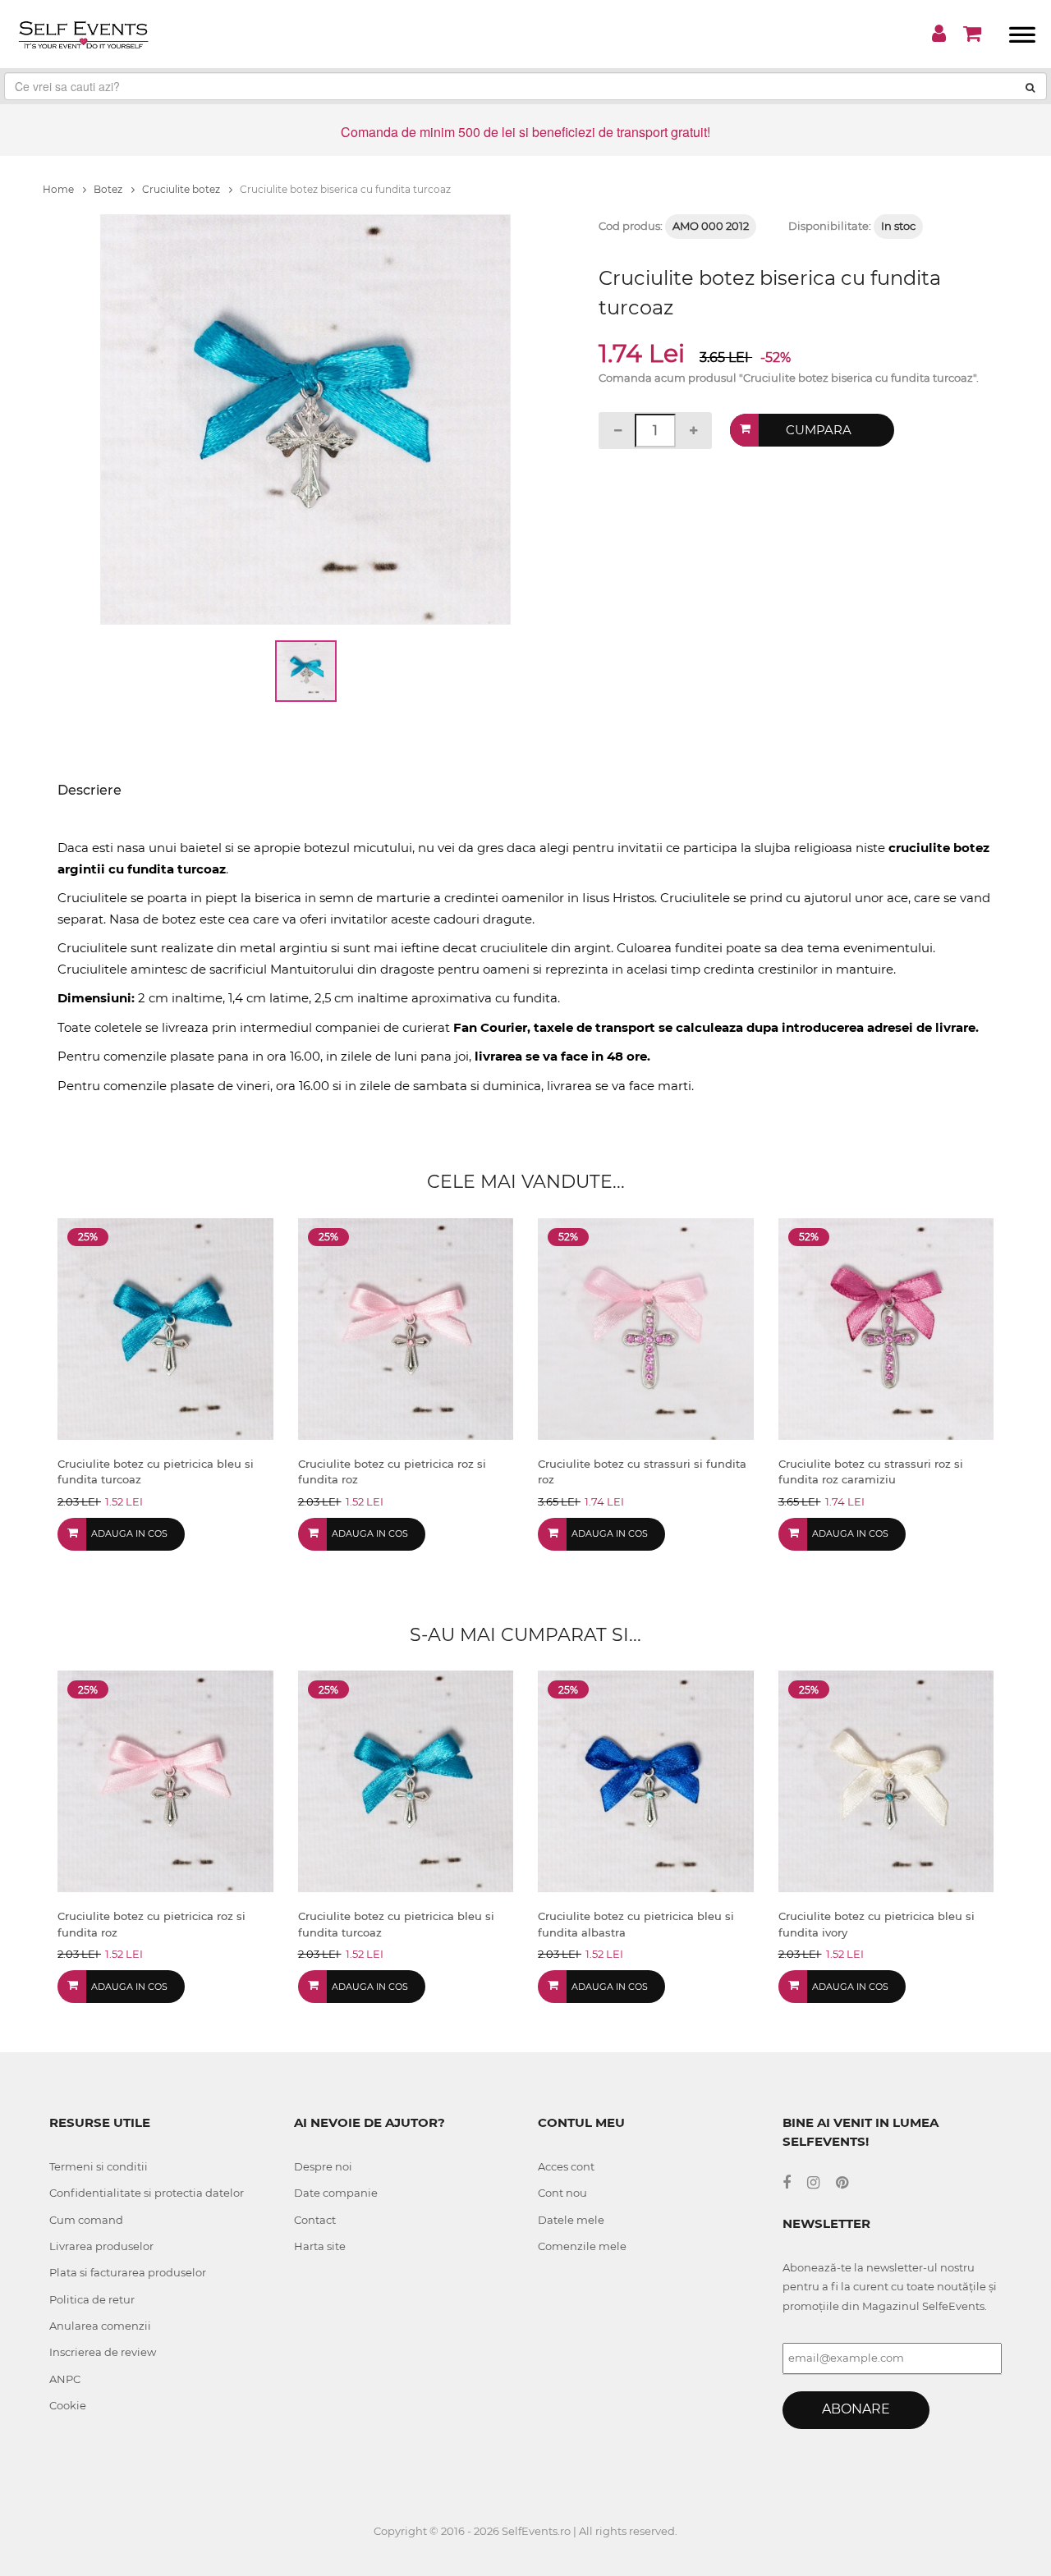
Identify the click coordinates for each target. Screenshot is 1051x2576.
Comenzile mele (582, 2246)
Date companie (336, 2193)
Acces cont (566, 2166)
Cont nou (562, 2193)
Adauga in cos (129, 1533)
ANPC (65, 2379)
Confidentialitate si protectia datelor (147, 2193)
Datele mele (571, 2220)
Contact (315, 2220)
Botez (109, 189)
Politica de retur (92, 2299)
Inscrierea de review (103, 2352)
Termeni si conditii (99, 2166)
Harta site (320, 2246)
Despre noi (323, 2166)
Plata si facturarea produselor (128, 2272)
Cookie (68, 2405)
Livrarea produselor (101, 2246)
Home (60, 189)
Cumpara (819, 430)
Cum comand (86, 2220)
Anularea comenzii (100, 2326)
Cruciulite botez (182, 189)
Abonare (856, 2409)
